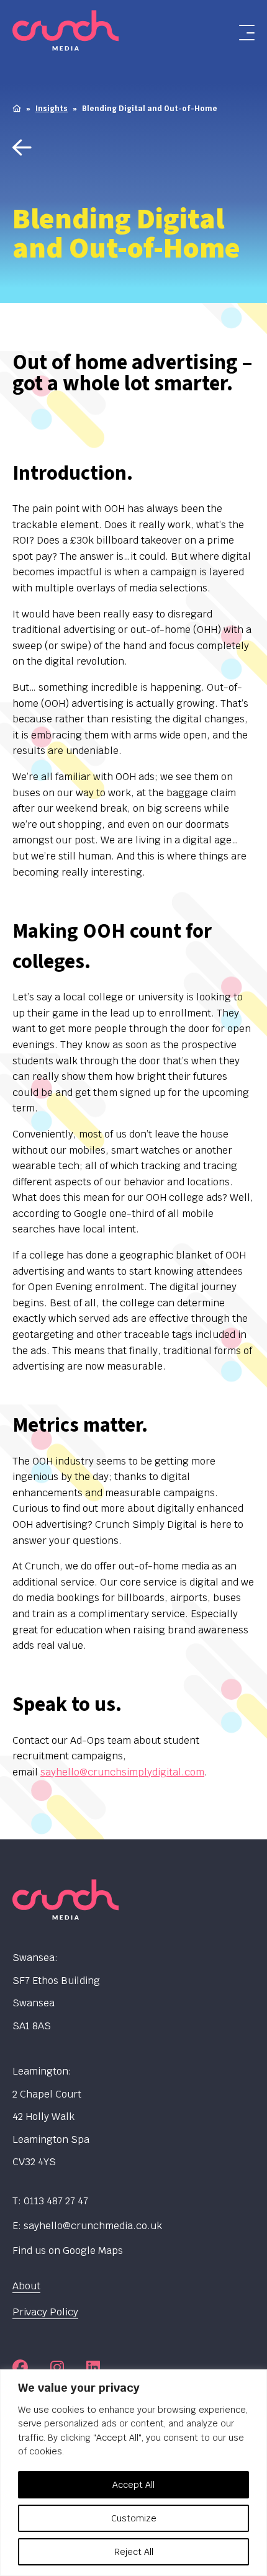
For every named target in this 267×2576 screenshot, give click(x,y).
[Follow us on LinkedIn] (93, 2367)
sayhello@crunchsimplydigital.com (122, 1772)
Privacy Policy (45, 2312)
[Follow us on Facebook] (20, 2367)
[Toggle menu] (247, 33)
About (26, 2286)
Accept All (133, 2485)
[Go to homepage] (89, 33)
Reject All (134, 2552)
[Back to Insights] (133, 149)
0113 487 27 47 (56, 2201)
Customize (134, 2518)
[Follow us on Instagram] (57, 2367)
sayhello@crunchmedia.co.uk (93, 2226)
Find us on (68, 2251)
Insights (52, 109)
